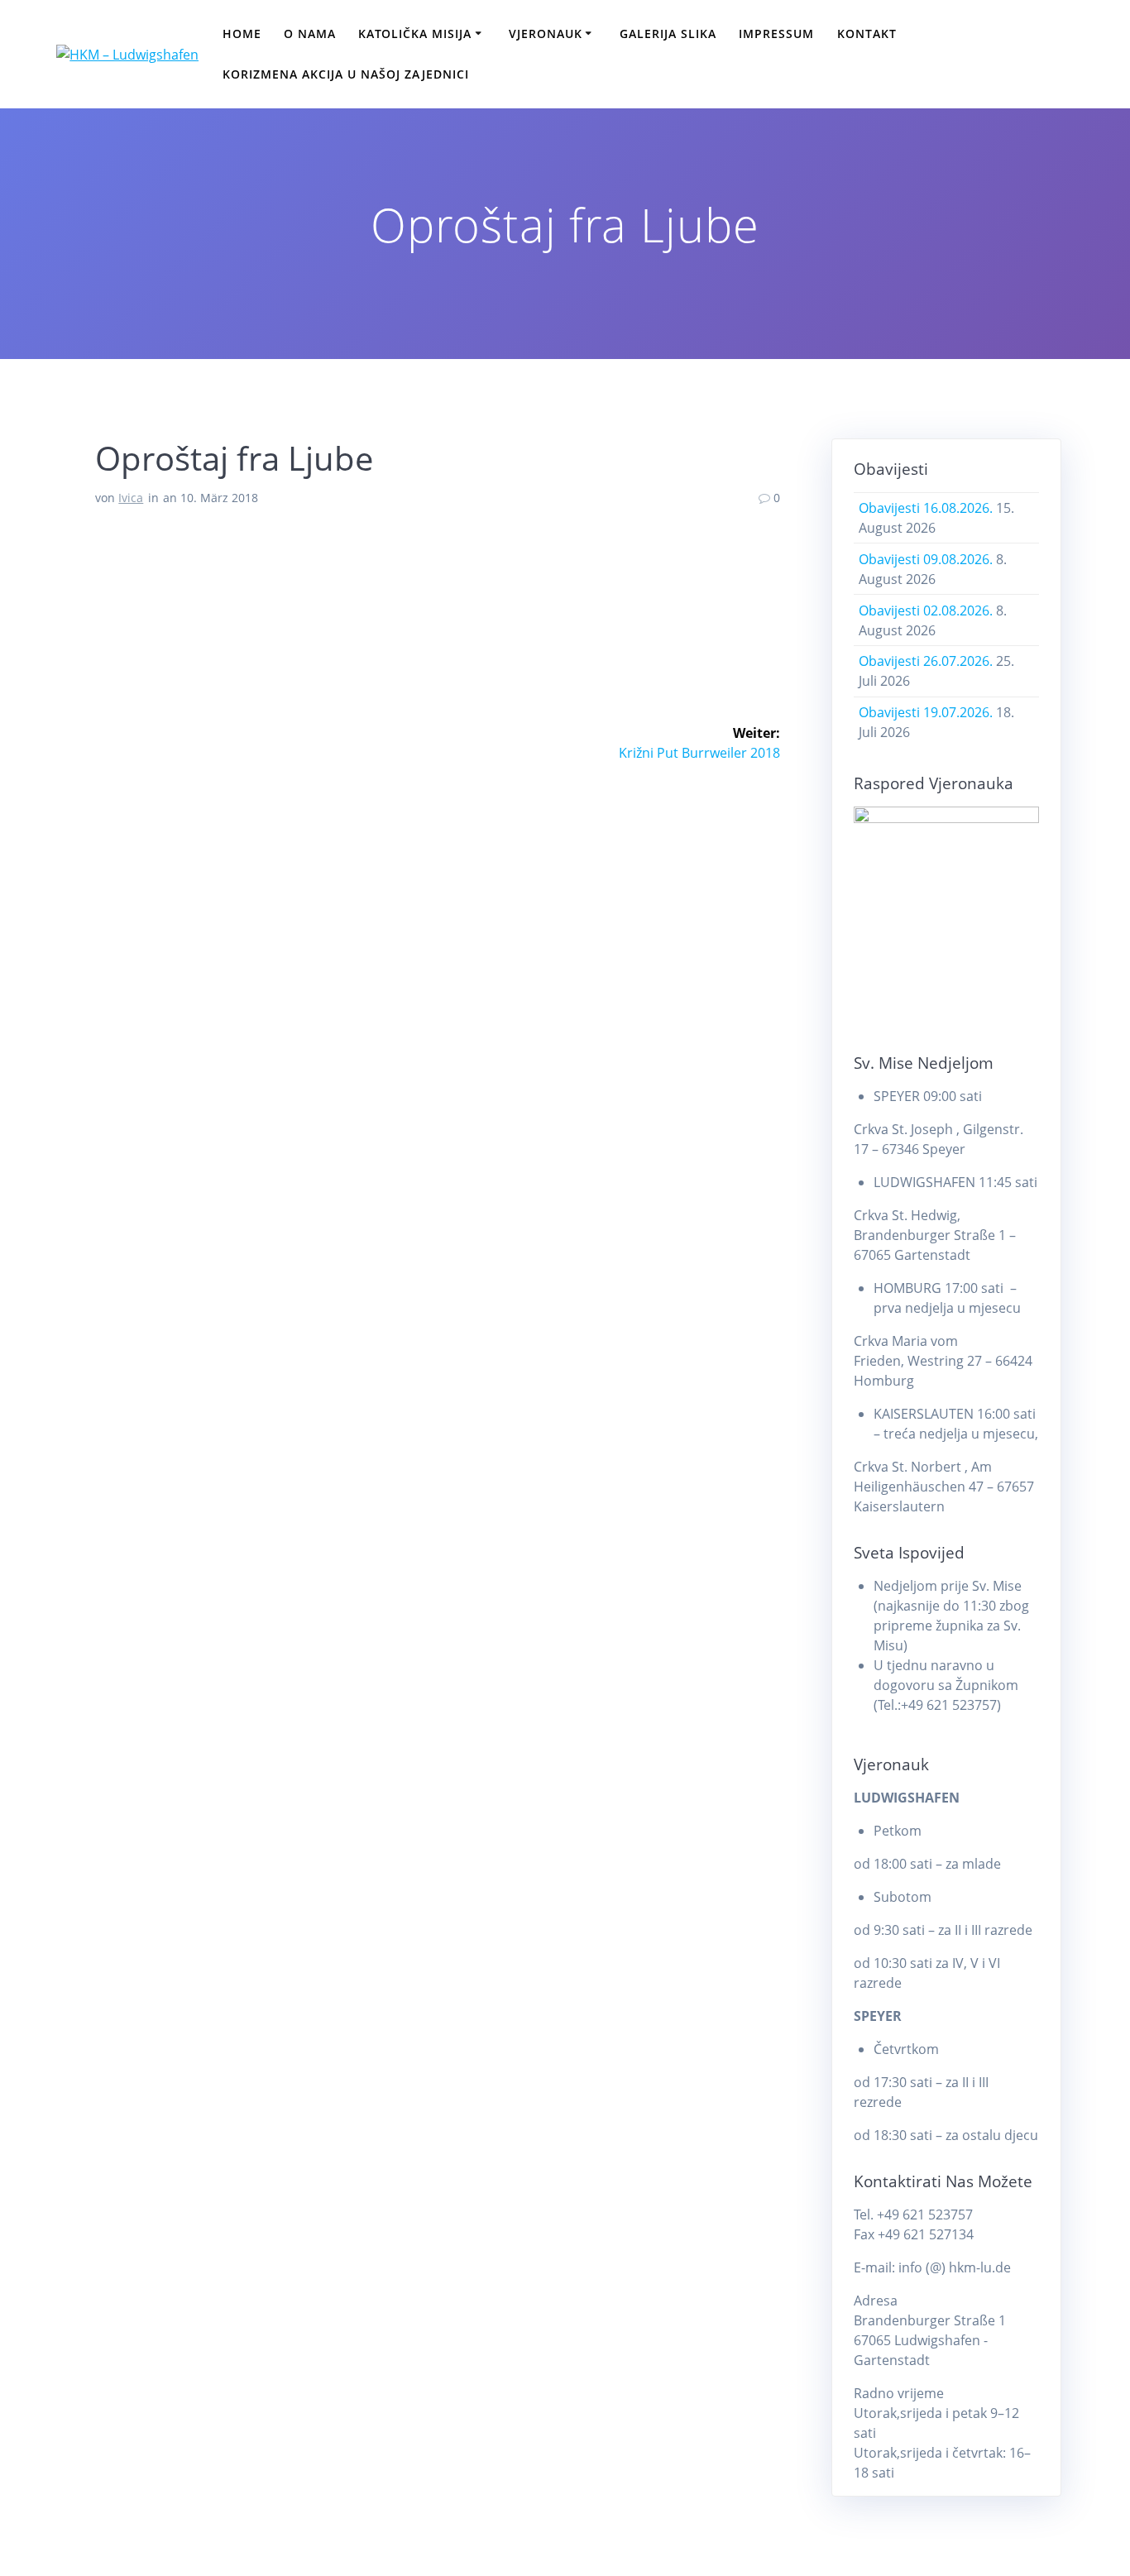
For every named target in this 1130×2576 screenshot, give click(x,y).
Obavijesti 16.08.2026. (926, 508)
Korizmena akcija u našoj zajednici (346, 74)
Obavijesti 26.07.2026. (926, 661)
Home (242, 34)
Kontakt (867, 34)
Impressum (776, 34)
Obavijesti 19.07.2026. (926, 712)
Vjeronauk (546, 34)
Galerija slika (668, 34)
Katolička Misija (415, 34)
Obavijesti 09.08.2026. (926, 559)
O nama (310, 34)
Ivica (131, 498)
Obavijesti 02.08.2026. (926, 610)
